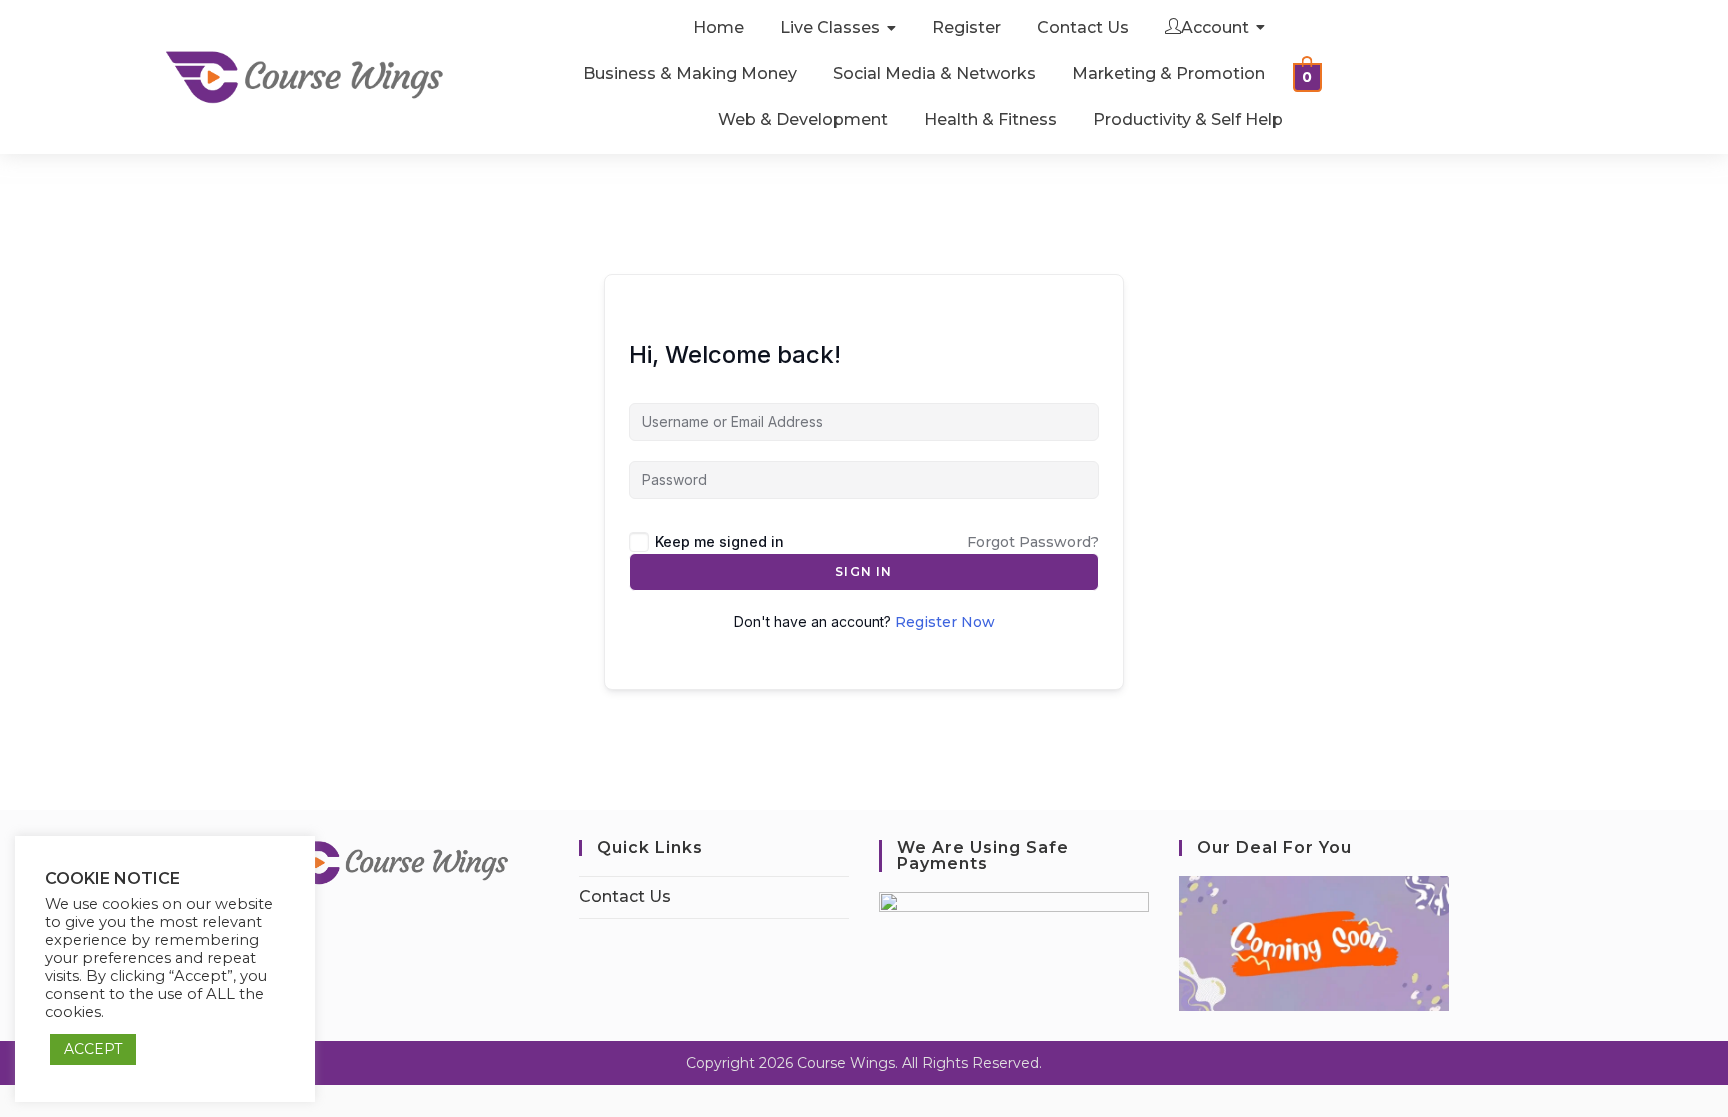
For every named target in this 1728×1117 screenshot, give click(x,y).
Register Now (945, 622)
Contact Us (625, 896)
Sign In (863, 571)
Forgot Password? (1033, 542)
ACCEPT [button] (93, 1049)
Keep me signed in (719, 541)
